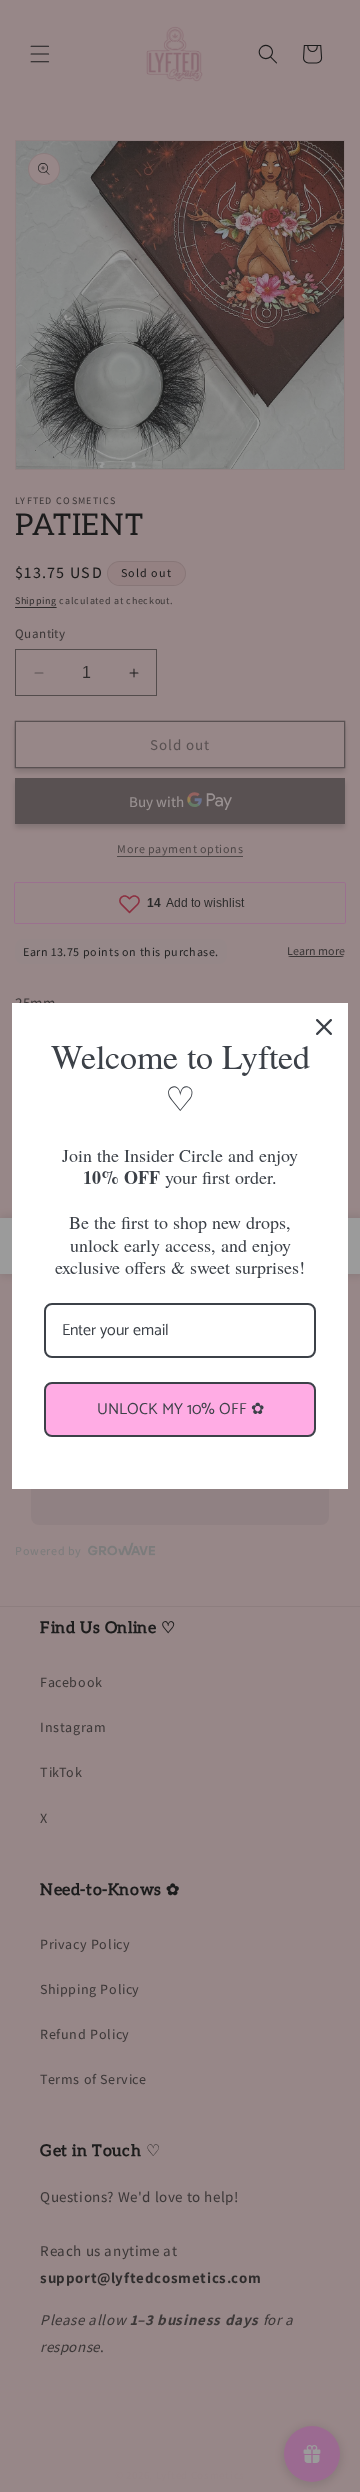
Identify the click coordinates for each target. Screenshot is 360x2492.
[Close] (324, 1027)
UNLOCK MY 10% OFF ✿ (180, 1409)
